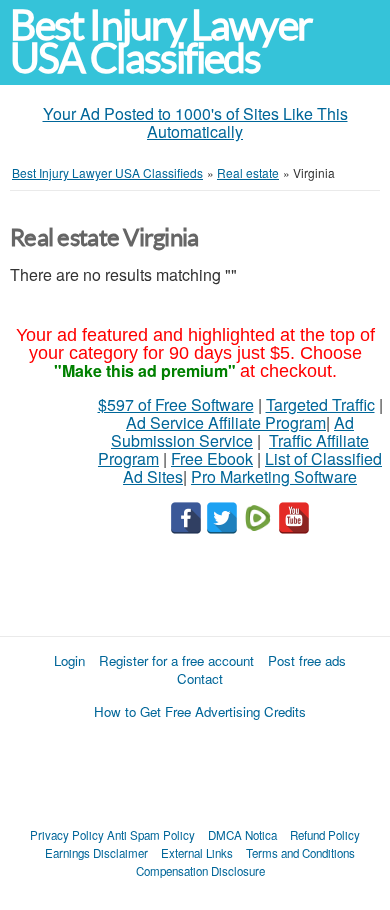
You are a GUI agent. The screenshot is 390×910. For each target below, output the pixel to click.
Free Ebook (212, 458)
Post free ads (307, 660)
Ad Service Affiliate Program (226, 422)
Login (69, 660)
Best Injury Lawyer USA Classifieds (161, 42)
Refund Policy (325, 835)
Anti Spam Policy (151, 835)
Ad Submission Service (232, 431)
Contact (200, 678)
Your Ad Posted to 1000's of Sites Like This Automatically (195, 122)
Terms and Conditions (300, 853)
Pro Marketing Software (274, 476)
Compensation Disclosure (200, 871)
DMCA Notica (242, 835)
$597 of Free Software (176, 404)
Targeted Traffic (320, 404)
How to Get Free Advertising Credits (200, 711)
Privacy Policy (67, 835)
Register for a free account (176, 660)
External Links (197, 853)
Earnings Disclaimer (96, 853)
